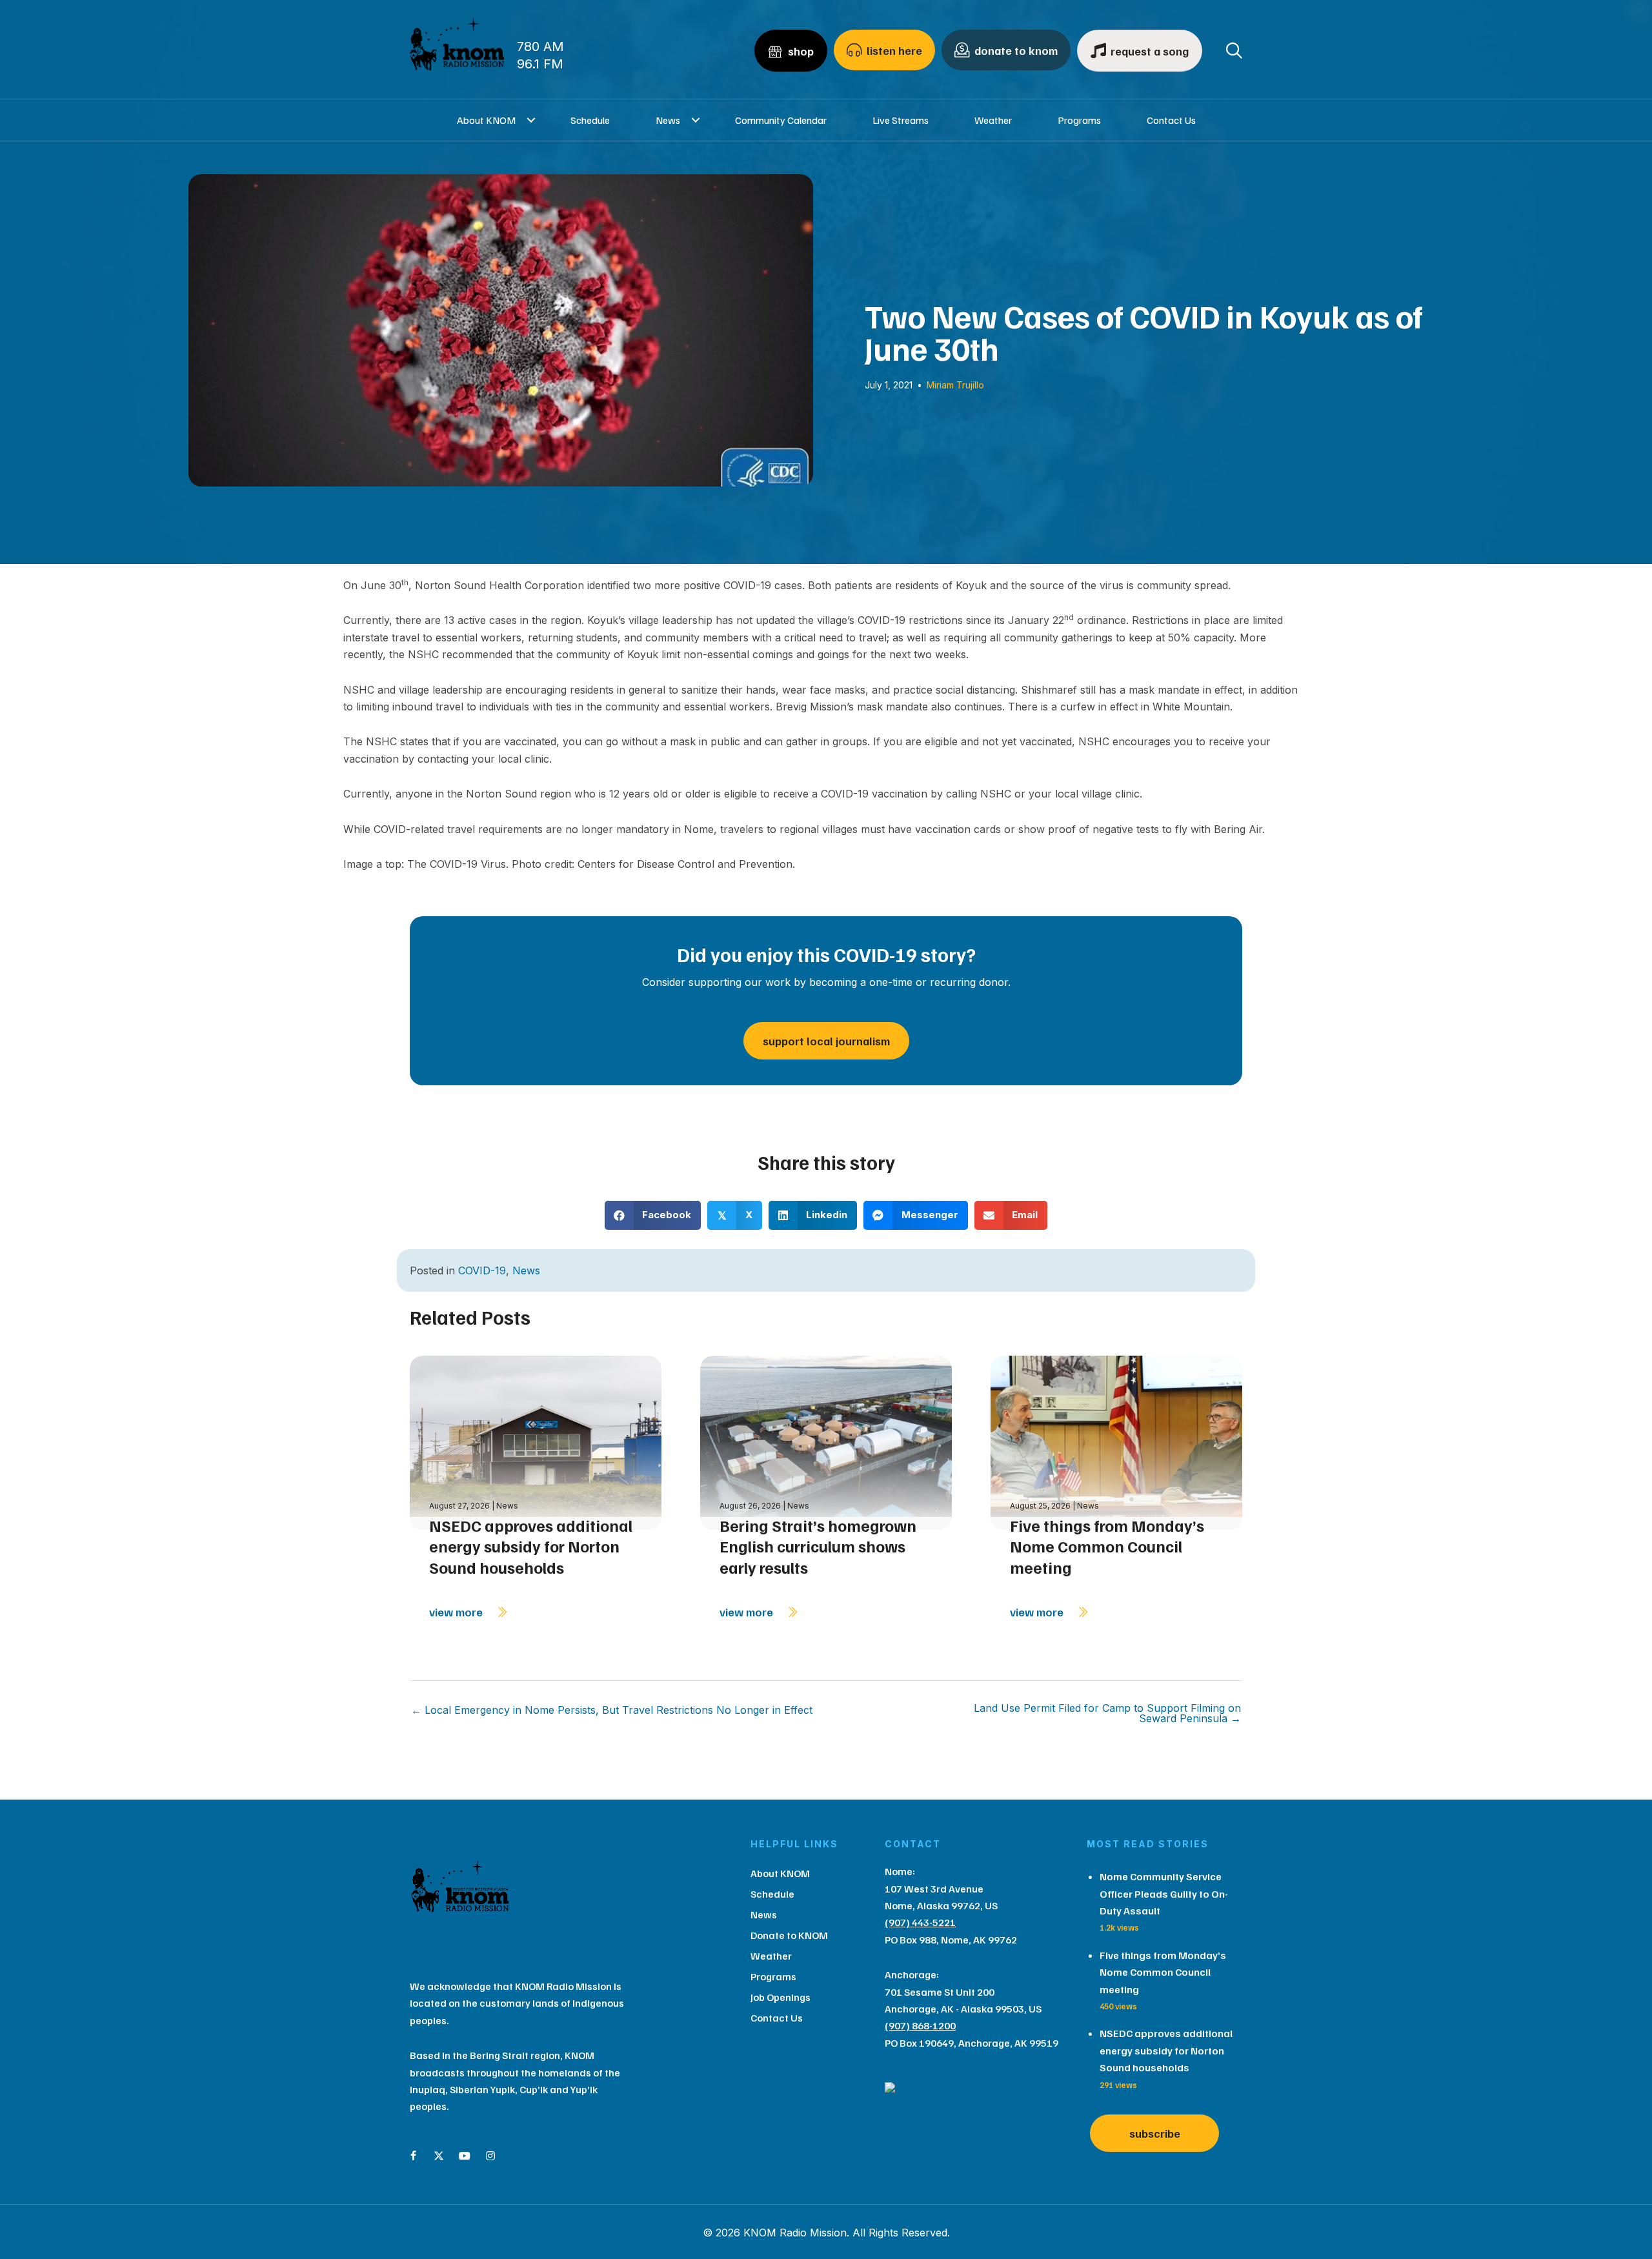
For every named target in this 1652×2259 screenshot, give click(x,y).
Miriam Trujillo (955, 385)
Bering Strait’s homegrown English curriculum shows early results (818, 1546)
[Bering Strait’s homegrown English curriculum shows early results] (826, 1442)
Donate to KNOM (789, 1935)
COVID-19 (482, 1270)
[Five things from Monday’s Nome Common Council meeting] (1116, 1442)
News (668, 120)
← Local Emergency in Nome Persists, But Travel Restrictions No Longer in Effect (612, 1710)
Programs (1079, 120)
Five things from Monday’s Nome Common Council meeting (1107, 1546)
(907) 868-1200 (920, 2025)
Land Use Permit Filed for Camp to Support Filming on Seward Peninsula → (1107, 1713)
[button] (531, 120)
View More (457, 1612)
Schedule (590, 120)
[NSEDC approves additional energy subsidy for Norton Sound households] (536, 1442)
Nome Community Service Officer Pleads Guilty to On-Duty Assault (1164, 1893)
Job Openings (781, 1997)
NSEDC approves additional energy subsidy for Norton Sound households (531, 1546)
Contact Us (1171, 120)
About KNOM (486, 120)
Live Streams (901, 120)
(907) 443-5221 (920, 1922)
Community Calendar (781, 120)
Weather (993, 120)
